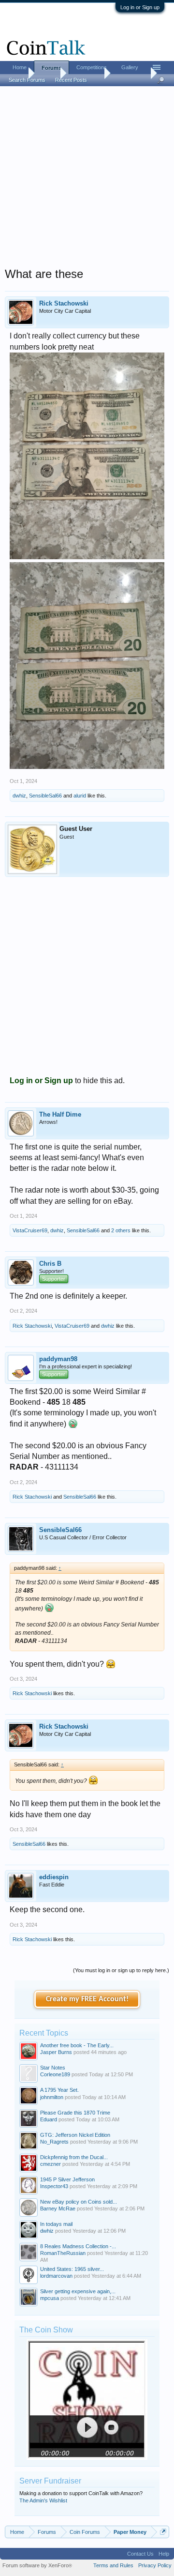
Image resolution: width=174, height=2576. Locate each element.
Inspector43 (54, 2186)
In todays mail (56, 2224)
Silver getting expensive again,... (78, 2291)
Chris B (50, 1264)
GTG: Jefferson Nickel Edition (75, 2135)
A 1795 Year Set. (59, 2090)
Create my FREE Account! (87, 1999)
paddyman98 (58, 1359)
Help (164, 2554)
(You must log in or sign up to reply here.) (121, 1970)
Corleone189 (55, 2074)
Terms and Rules (113, 2565)
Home (20, 67)
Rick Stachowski (64, 303)
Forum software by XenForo (37, 2565)
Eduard (49, 2119)
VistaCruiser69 (30, 1230)
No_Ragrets (54, 2142)
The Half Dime (60, 1114)
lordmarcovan (56, 2276)
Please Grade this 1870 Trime (75, 2113)
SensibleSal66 (45, 796)
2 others (121, 1230)
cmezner (51, 2164)
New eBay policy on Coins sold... (79, 2202)
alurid (80, 796)
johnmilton (52, 2097)
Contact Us (140, 2554)
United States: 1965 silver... (72, 2269)
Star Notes (53, 2068)
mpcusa (50, 2298)
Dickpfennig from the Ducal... (74, 2157)
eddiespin (54, 1877)
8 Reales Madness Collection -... (78, 2246)
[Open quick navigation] (163, 2532)
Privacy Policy (155, 2565)
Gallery (130, 67)
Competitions (92, 67)
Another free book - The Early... (77, 2045)
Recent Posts (71, 80)
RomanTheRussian (63, 2253)
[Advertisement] (87, 180)
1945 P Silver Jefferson (67, 2179)
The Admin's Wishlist (43, 2500)
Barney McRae (58, 2208)
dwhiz (19, 796)
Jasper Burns (56, 2052)
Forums (51, 68)
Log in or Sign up (140, 7)
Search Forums (27, 80)
